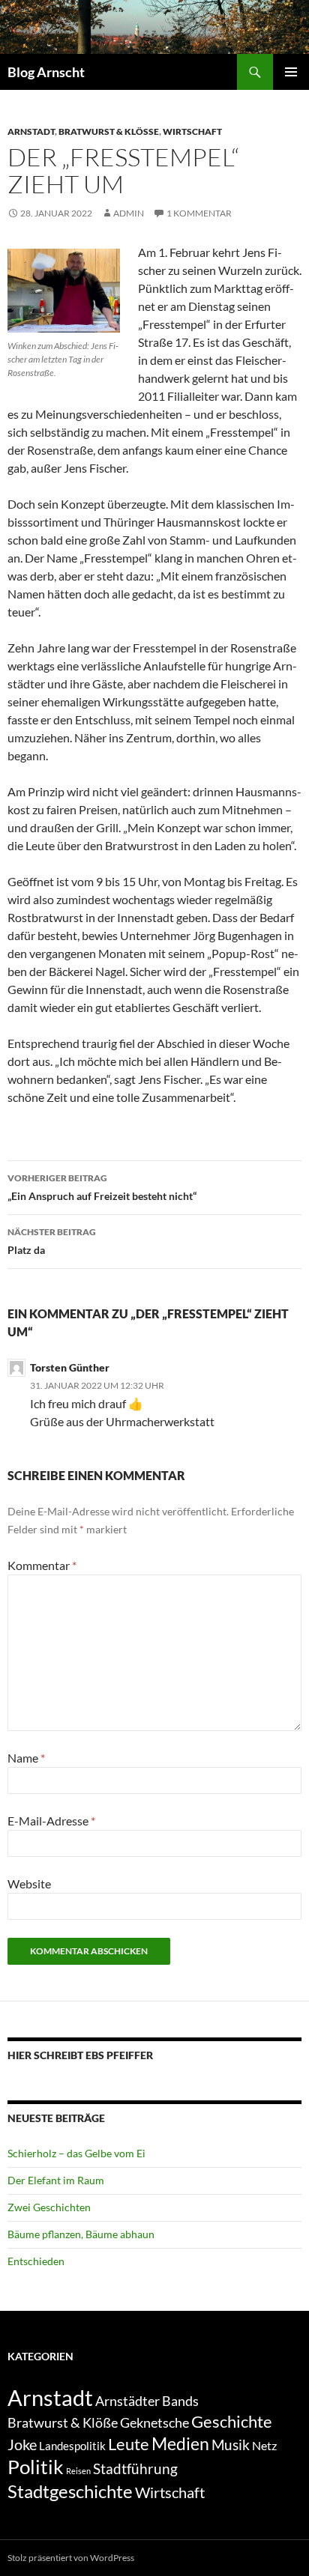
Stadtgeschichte (70, 2491)
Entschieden (36, 2261)
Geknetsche (154, 2422)
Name (26, 1758)
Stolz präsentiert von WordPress (71, 2558)
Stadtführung (135, 2469)
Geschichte (232, 2421)
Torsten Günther (70, 1367)
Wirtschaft (192, 131)
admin (129, 213)
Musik (231, 2445)
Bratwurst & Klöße (109, 131)
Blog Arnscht (46, 72)
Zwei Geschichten (49, 2207)
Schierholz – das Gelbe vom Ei (76, 2153)
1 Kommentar (199, 213)
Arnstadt (31, 131)
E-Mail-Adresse (51, 1821)
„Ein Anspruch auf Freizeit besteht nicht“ (102, 1187)
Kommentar (42, 1565)
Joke (22, 2444)
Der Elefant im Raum (56, 2180)
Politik (36, 2467)
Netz (264, 2445)
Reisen (78, 2471)
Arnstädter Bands (147, 2401)
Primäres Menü (291, 72)
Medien (180, 2443)
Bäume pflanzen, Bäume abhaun (81, 2234)
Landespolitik (72, 2446)
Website (29, 1883)
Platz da (52, 1241)
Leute (129, 2444)
